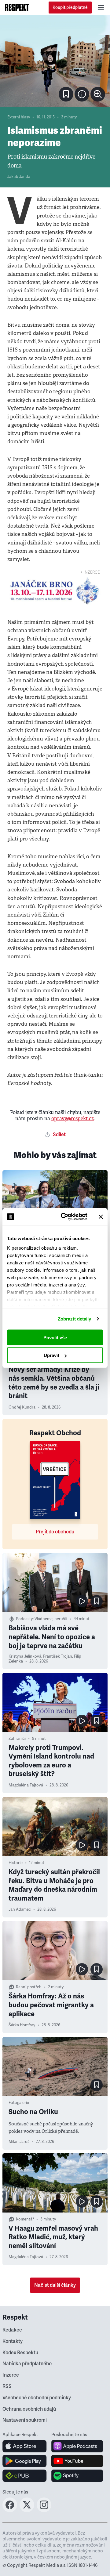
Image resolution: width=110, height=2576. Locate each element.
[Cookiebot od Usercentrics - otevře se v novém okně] (64, 1217)
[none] (98, 94)
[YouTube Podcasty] (77, 2461)
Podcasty (24, 1619)
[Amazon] (25, 2476)
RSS (7, 2386)
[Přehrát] (82, 1601)
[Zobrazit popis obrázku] (82, 94)
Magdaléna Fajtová (26, 1785)
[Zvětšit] (55, 61)
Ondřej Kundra (22, 1407)
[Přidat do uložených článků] (97, 1601)
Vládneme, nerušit (51, 1619)
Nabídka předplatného (27, 2364)
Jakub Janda (19, 177)
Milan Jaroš (19, 2142)
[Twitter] (27, 2510)
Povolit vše (55, 1337)
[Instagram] (44, 2510)
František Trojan (58, 1656)
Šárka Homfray (22, 2025)
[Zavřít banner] (101, 1217)
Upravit (51, 1355)
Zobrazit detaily (75, 1319)
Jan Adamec (20, 1909)
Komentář (25, 2219)
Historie (16, 1863)
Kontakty (13, 2341)
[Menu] (101, 7)
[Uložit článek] (66, 94)
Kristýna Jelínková (25, 1656)
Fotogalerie (19, 2103)
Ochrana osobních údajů (29, 2409)
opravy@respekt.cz (73, 1119)
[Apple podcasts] (77, 2446)
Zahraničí (17, 1739)
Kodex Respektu (20, 2353)
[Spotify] (77, 2476)
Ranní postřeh (29, 1987)
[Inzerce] (55, 591)
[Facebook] (10, 2510)
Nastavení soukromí (25, 2420)
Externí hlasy (19, 117)
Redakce (12, 2330)
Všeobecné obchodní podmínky (37, 2398)
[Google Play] (25, 2461)
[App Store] (25, 2446)
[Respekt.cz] (17, 7)
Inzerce (11, 2375)
